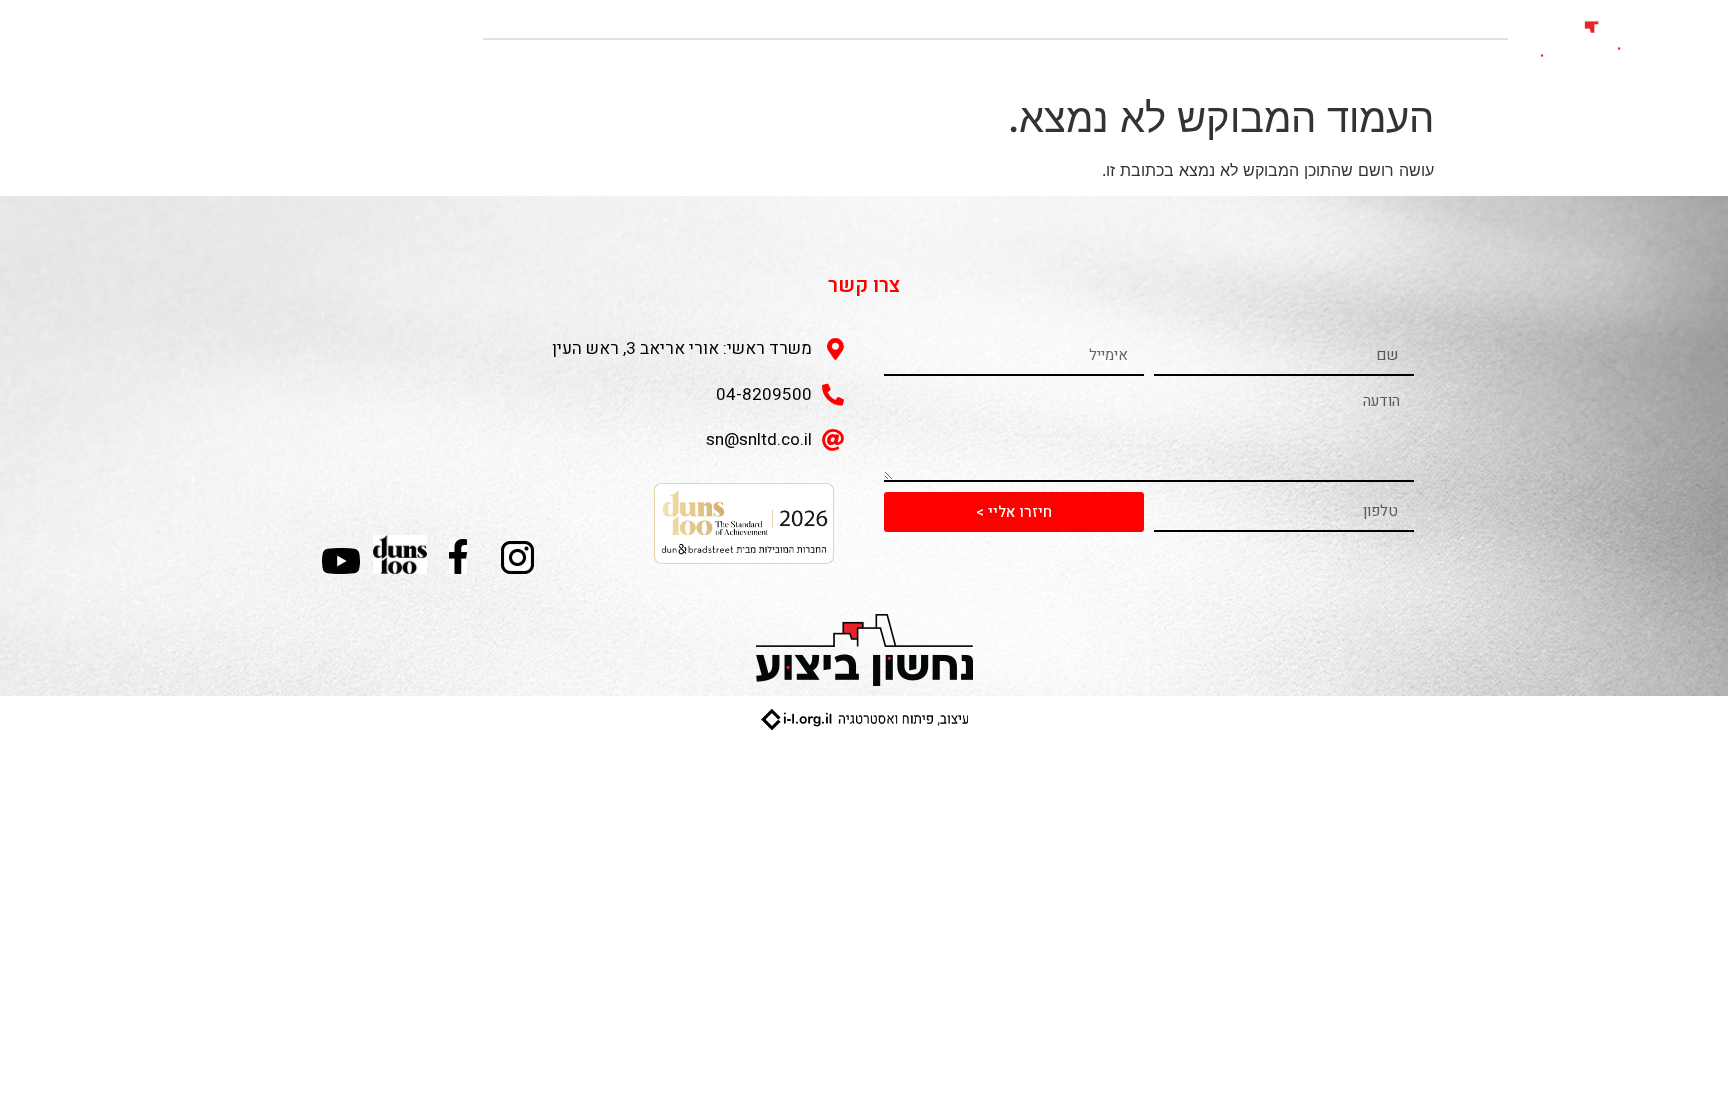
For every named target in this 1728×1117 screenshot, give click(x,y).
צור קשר (1055, 62)
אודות (1469, 62)
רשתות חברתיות (1178, 62)
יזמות (1291, 62)
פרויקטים (1379, 62)
